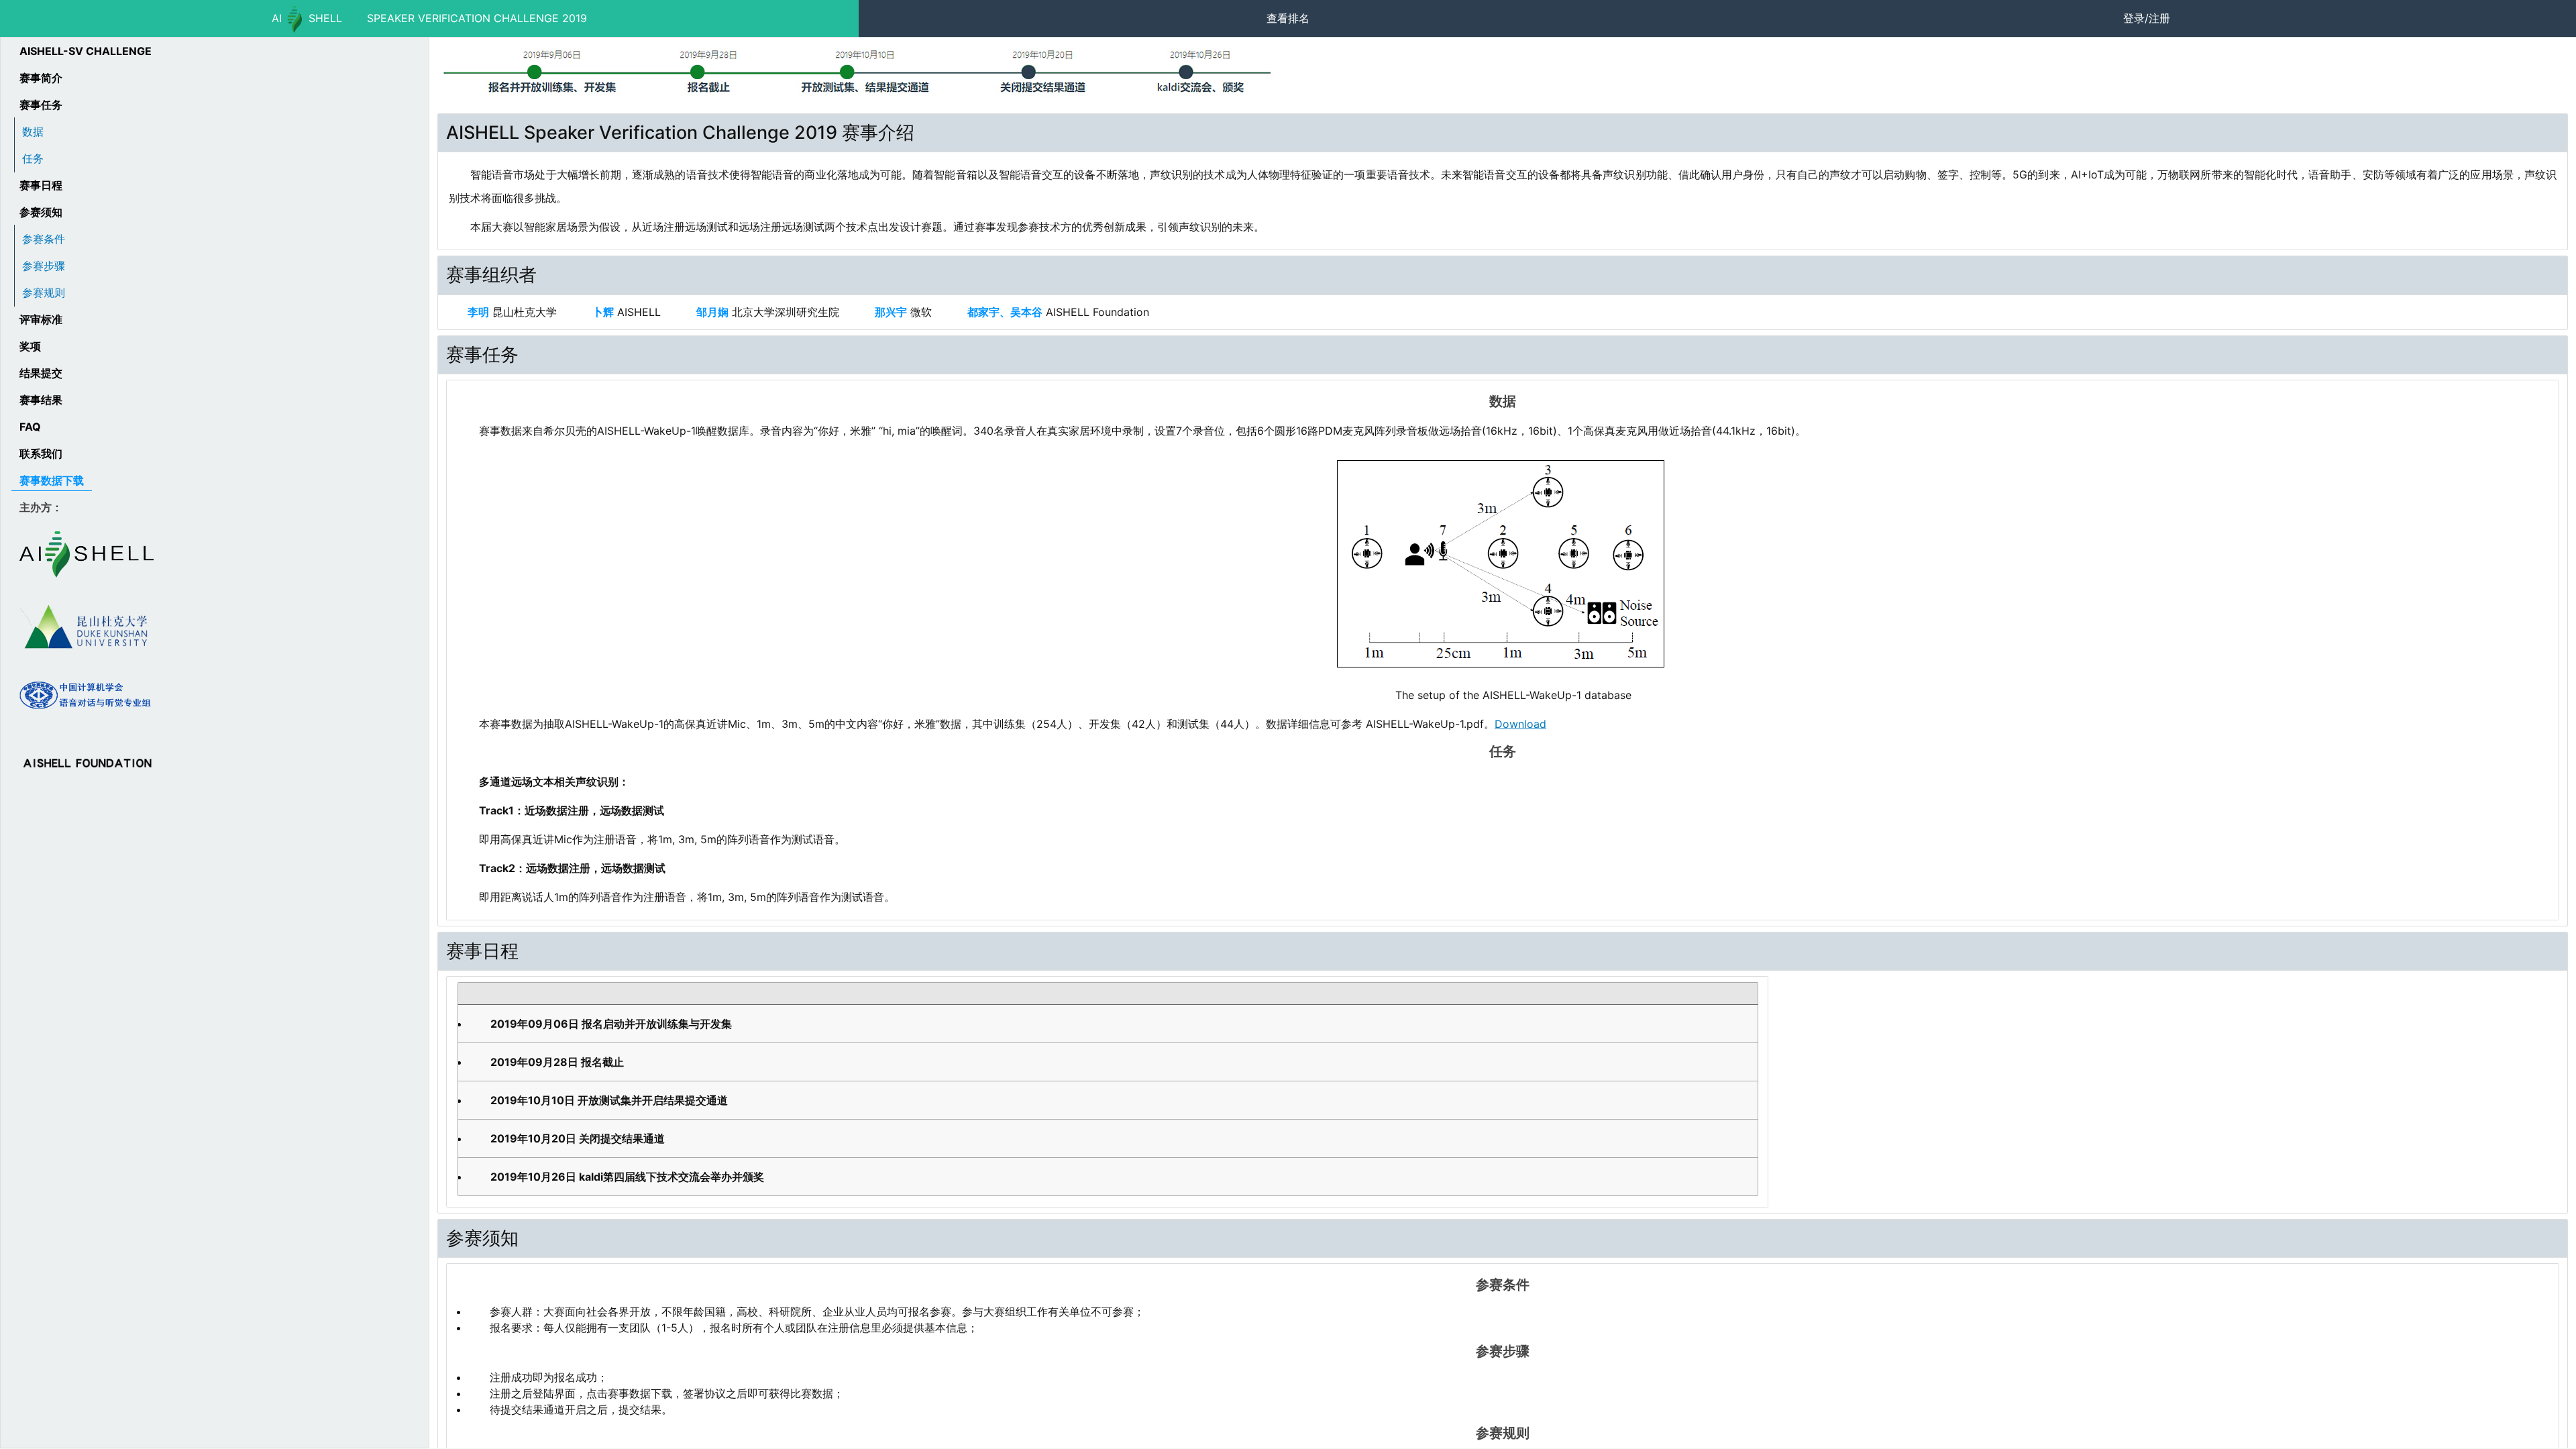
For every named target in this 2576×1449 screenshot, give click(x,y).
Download (1520, 724)
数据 (33, 131)
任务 (33, 158)
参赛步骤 (44, 266)
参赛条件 (44, 239)
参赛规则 (44, 292)
